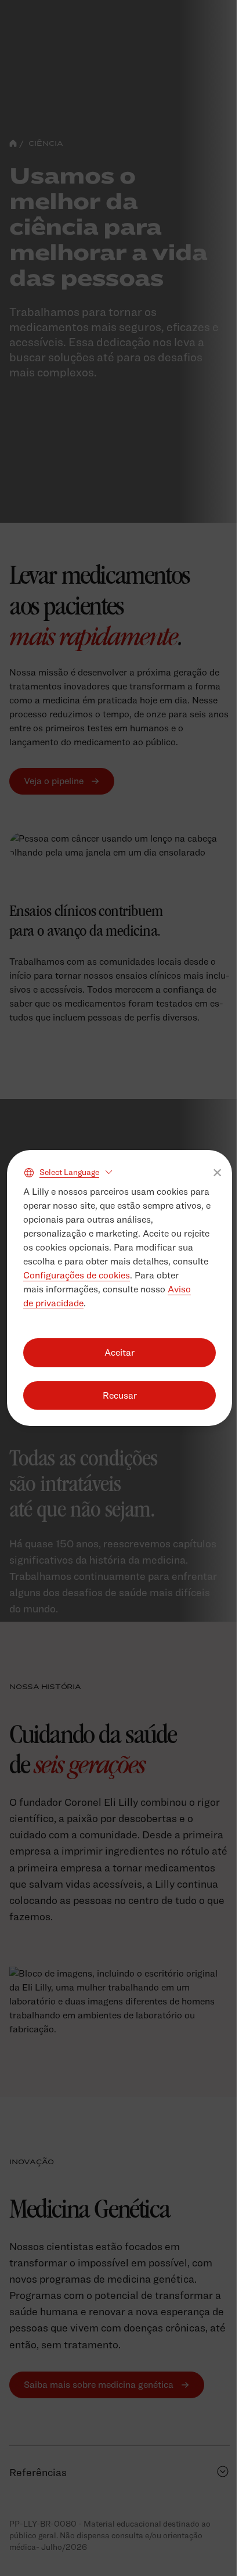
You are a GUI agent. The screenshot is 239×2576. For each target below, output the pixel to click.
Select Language (69, 1172)
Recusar (120, 1395)
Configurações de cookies (77, 1275)
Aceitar (119, 1352)
